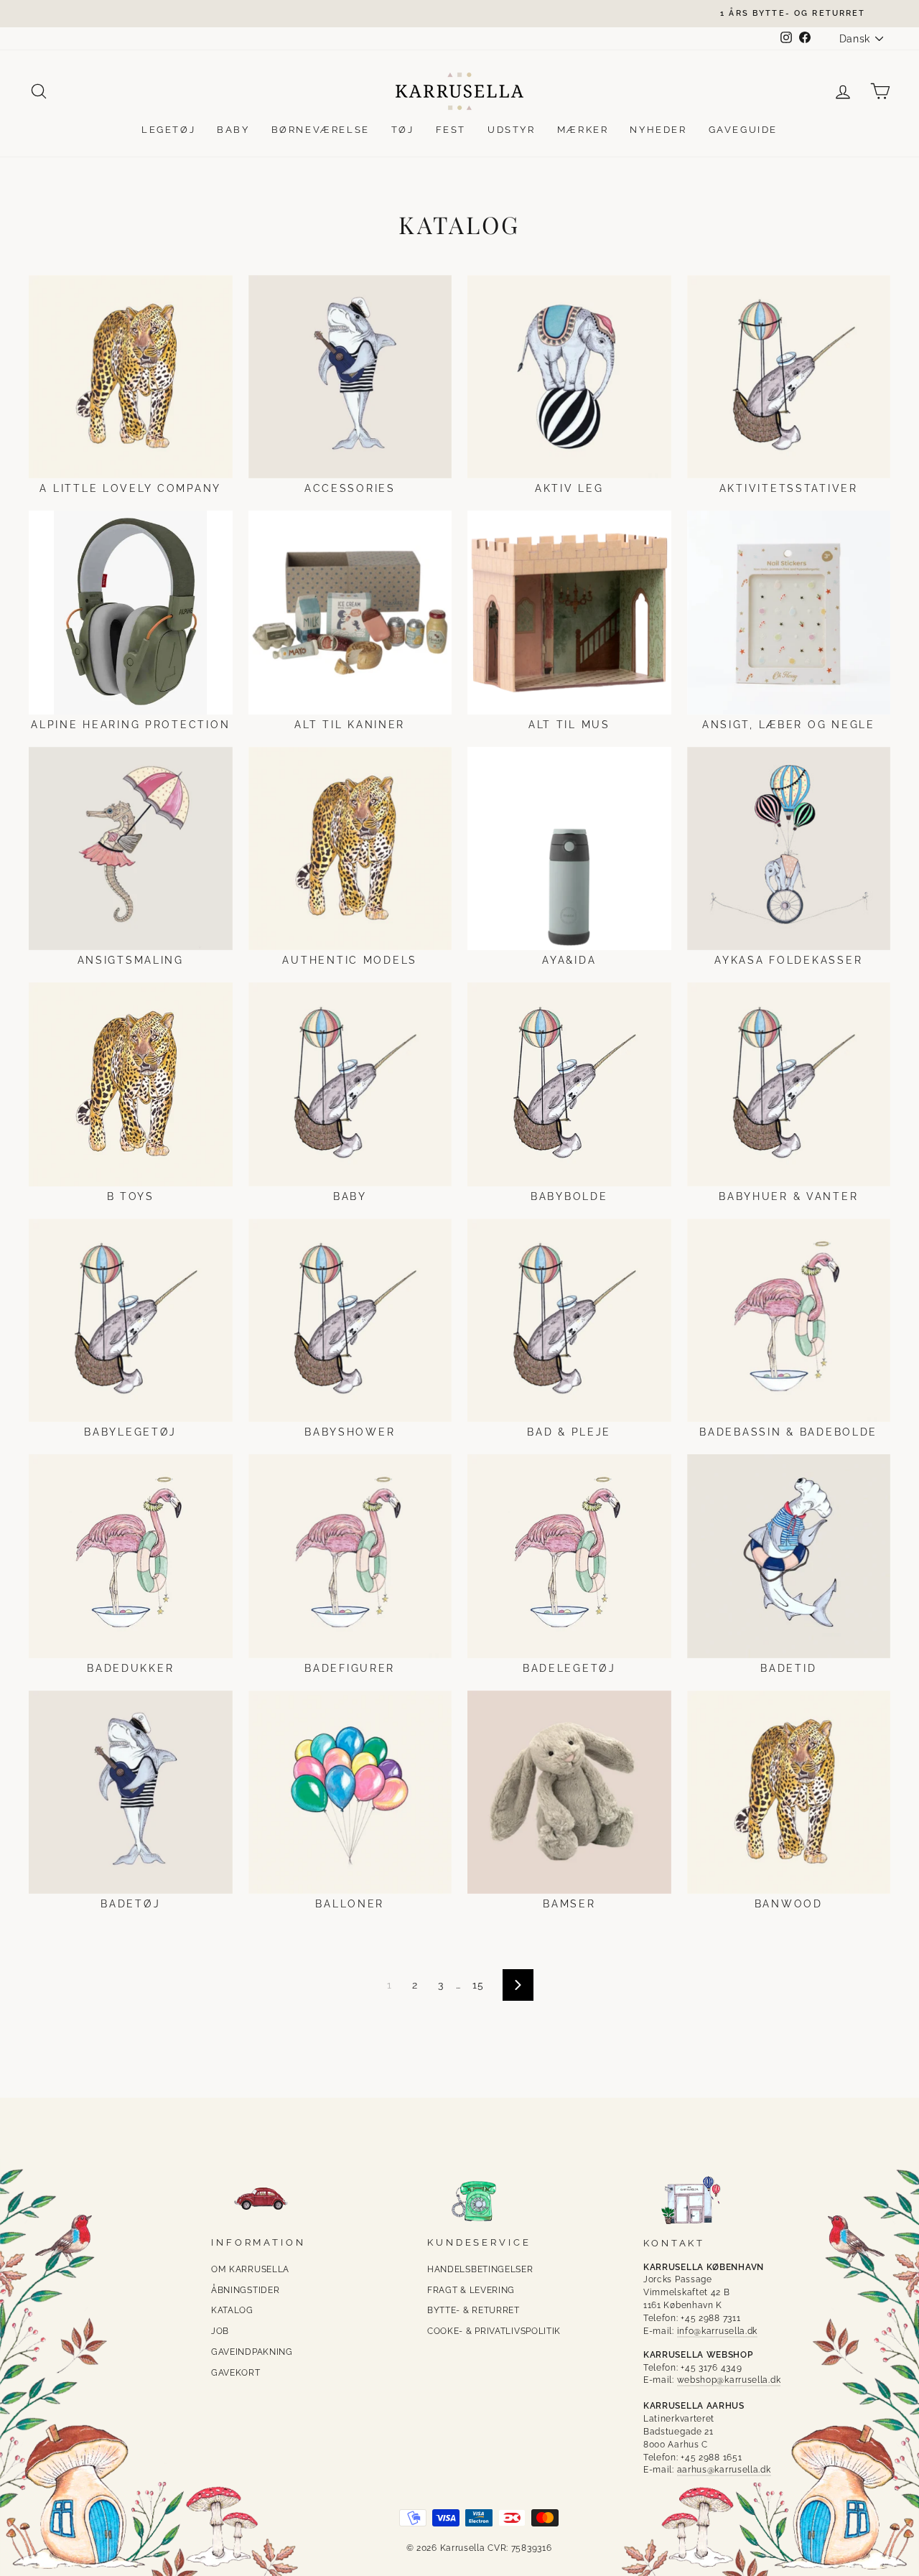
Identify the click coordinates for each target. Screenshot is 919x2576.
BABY (233, 130)
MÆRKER (583, 130)
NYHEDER (658, 130)
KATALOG (232, 2310)
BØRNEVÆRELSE (321, 130)
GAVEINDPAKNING (252, 2352)
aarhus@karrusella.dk (724, 2470)
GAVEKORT (236, 2373)
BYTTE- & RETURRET (474, 2310)
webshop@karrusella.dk (729, 2380)
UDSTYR (512, 130)
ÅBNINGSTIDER (245, 2290)
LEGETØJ (168, 130)
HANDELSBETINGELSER (480, 2269)
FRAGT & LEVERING (471, 2290)
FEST (451, 130)
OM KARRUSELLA (250, 2269)
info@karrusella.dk (718, 2331)
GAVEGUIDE (743, 130)
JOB (220, 2331)
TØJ (403, 130)
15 (478, 1985)
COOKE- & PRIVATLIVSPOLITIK (494, 2331)
